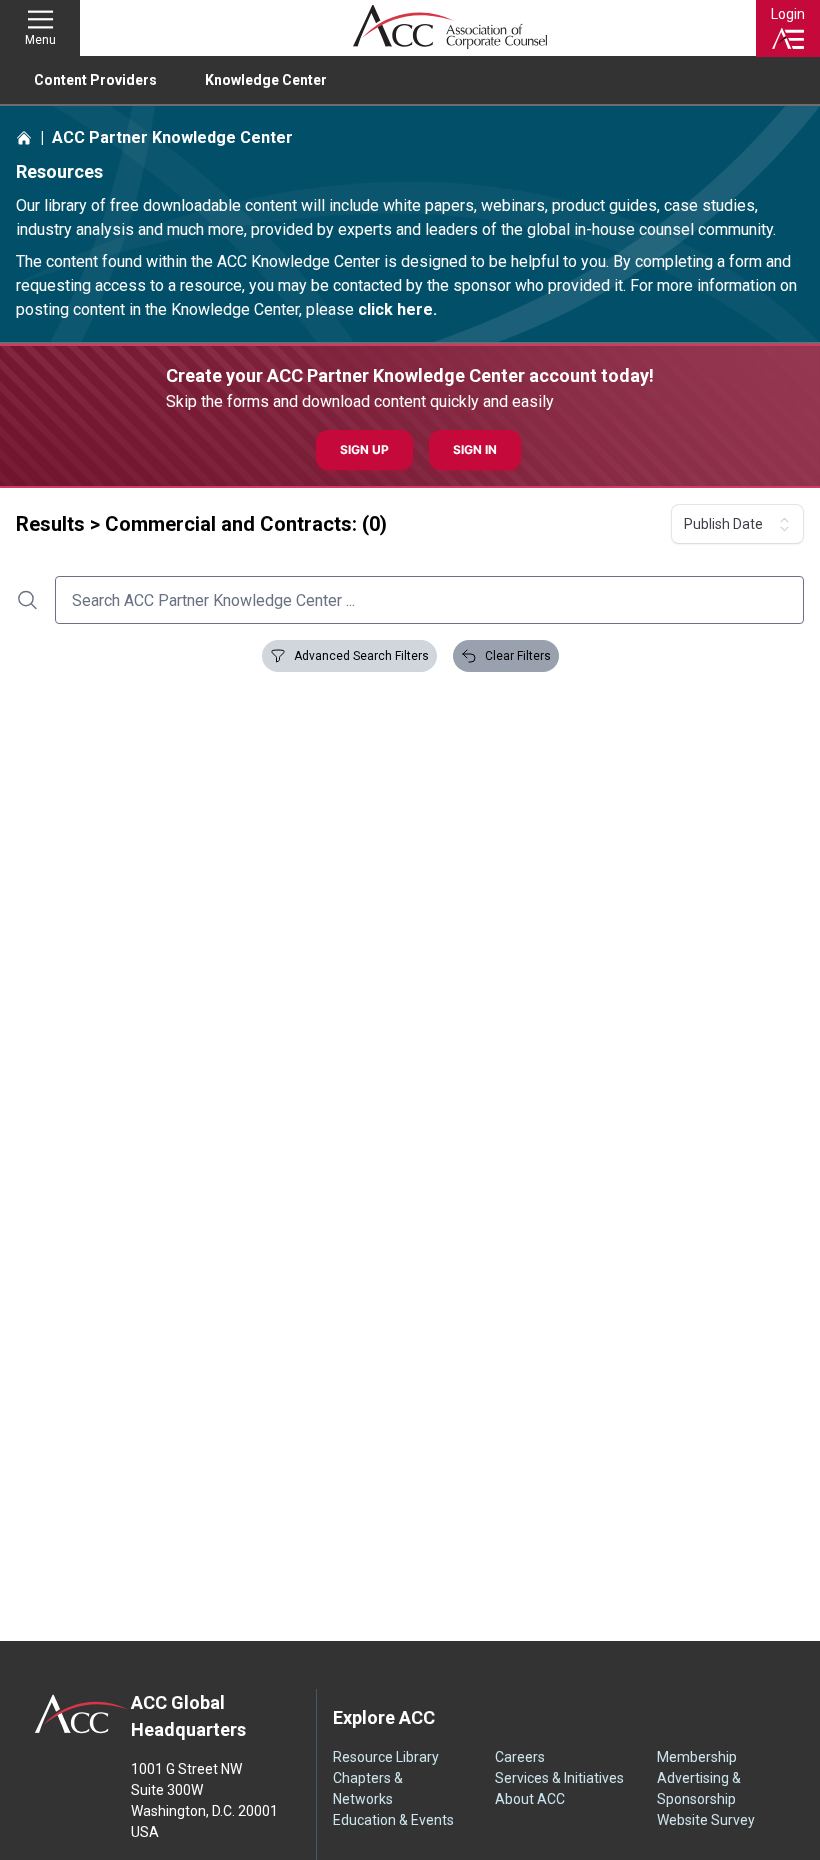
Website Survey (706, 1820)
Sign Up (364, 449)
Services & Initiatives (559, 1778)
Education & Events (393, 1820)
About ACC (530, 1799)
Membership (697, 1757)
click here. (397, 309)
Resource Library (386, 1757)
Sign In (475, 449)
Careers (520, 1757)
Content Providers (95, 80)
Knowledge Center (266, 80)
